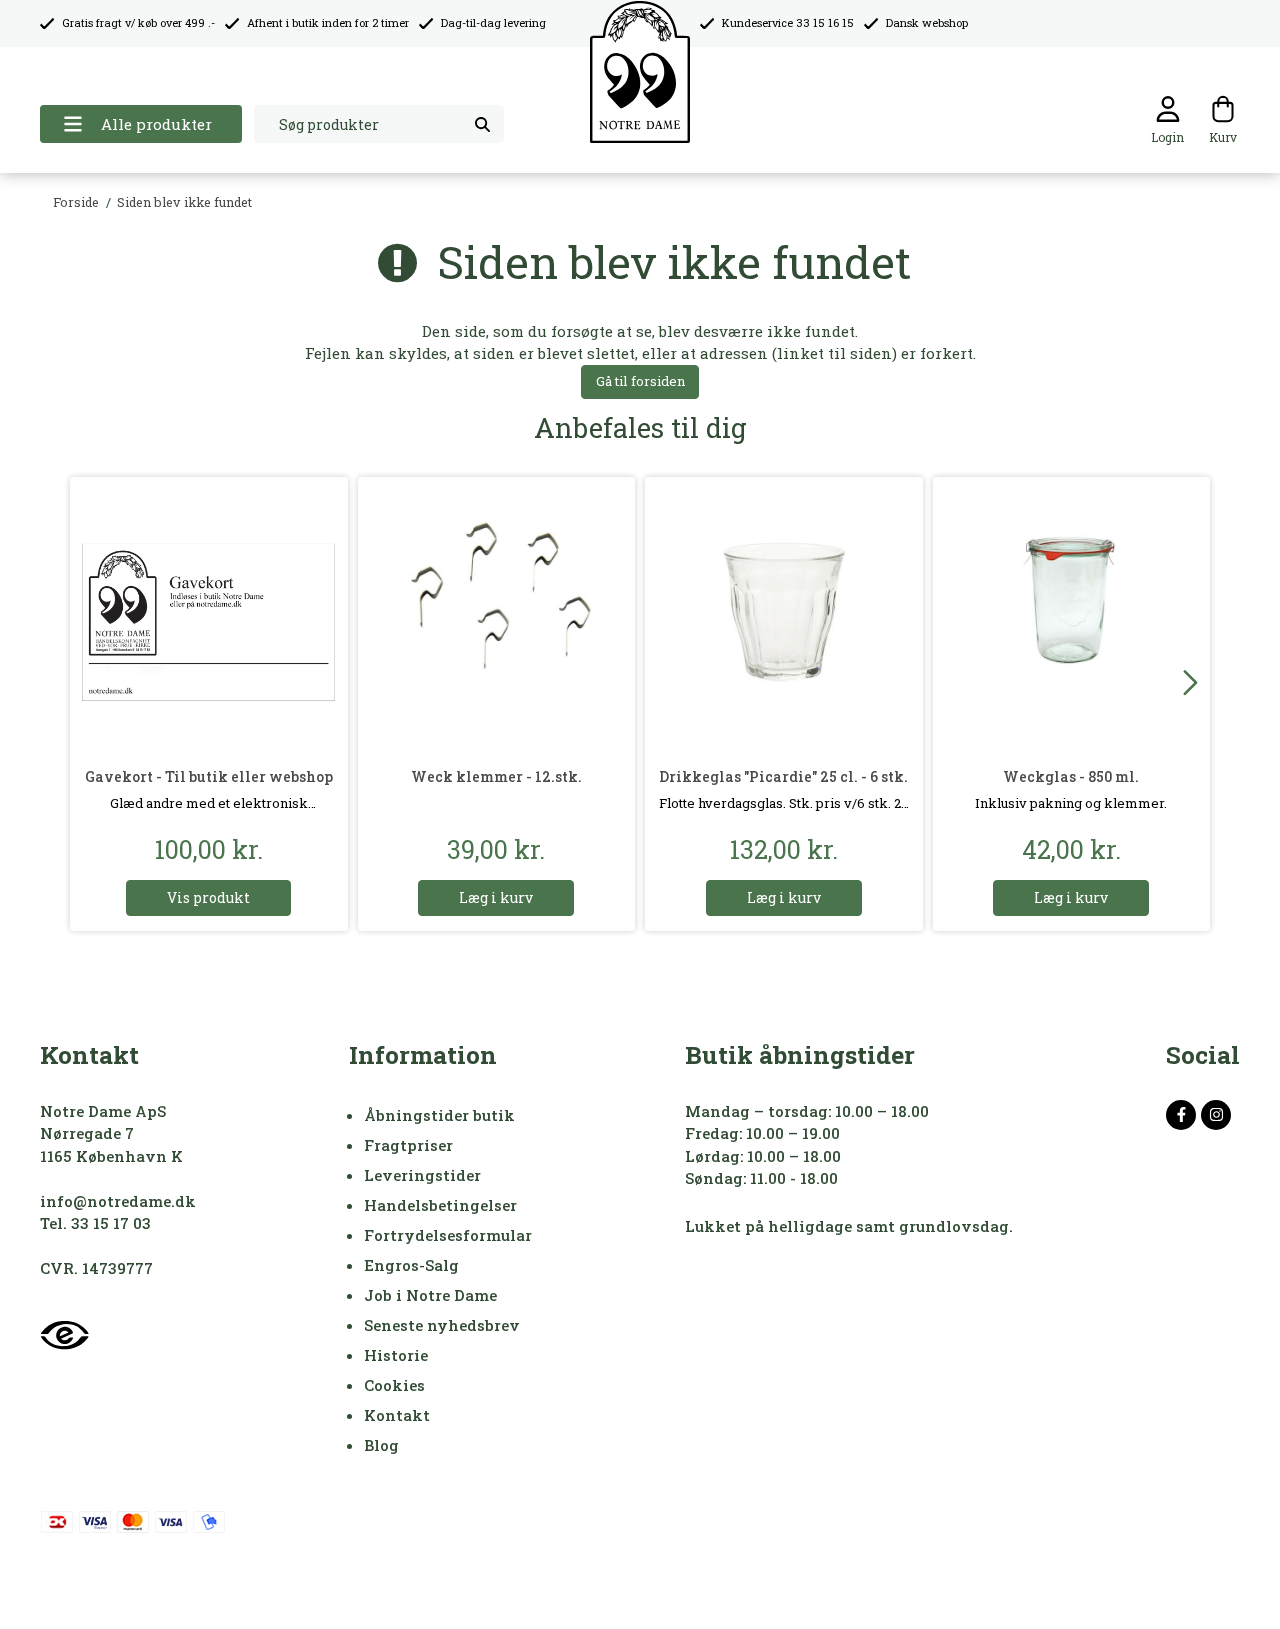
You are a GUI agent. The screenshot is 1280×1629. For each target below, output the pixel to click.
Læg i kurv (496, 897)
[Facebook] (1181, 1115)
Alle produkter (156, 124)
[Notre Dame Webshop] (640, 72)
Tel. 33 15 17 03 (95, 1223)
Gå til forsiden (640, 381)
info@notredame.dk (118, 1201)
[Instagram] (1216, 1115)
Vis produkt (208, 897)
